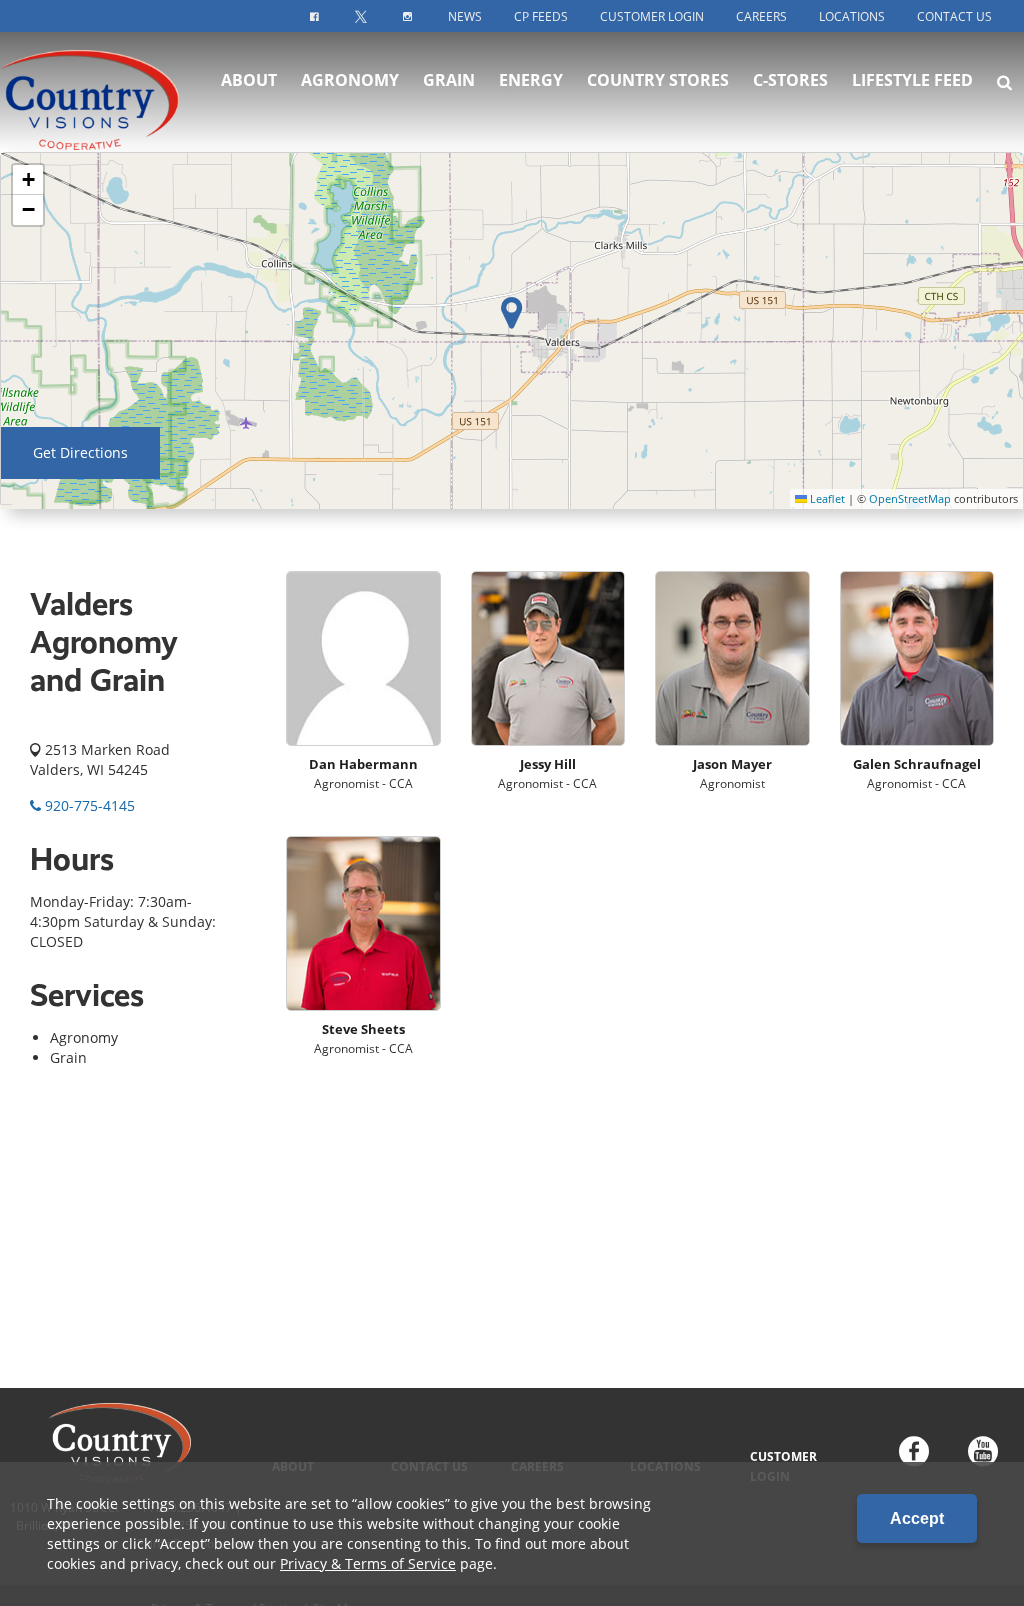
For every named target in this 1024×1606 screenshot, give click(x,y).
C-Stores (790, 80)
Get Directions (80, 452)
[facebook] (914, 1453)
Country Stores (658, 80)
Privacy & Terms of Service (368, 1563)
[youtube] (983, 1453)
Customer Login (652, 16)
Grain (449, 80)
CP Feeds (541, 16)
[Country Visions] (100, 92)
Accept (917, 1518)
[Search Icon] (1004, 82)
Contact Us (954, 16)
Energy (531, 80)
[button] (28, 180)
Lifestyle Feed (912, 80)
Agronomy (350, 80)
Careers (761, 16)
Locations (852, 16)
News (465, 16)
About (249, 80)
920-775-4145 (88, 805)
